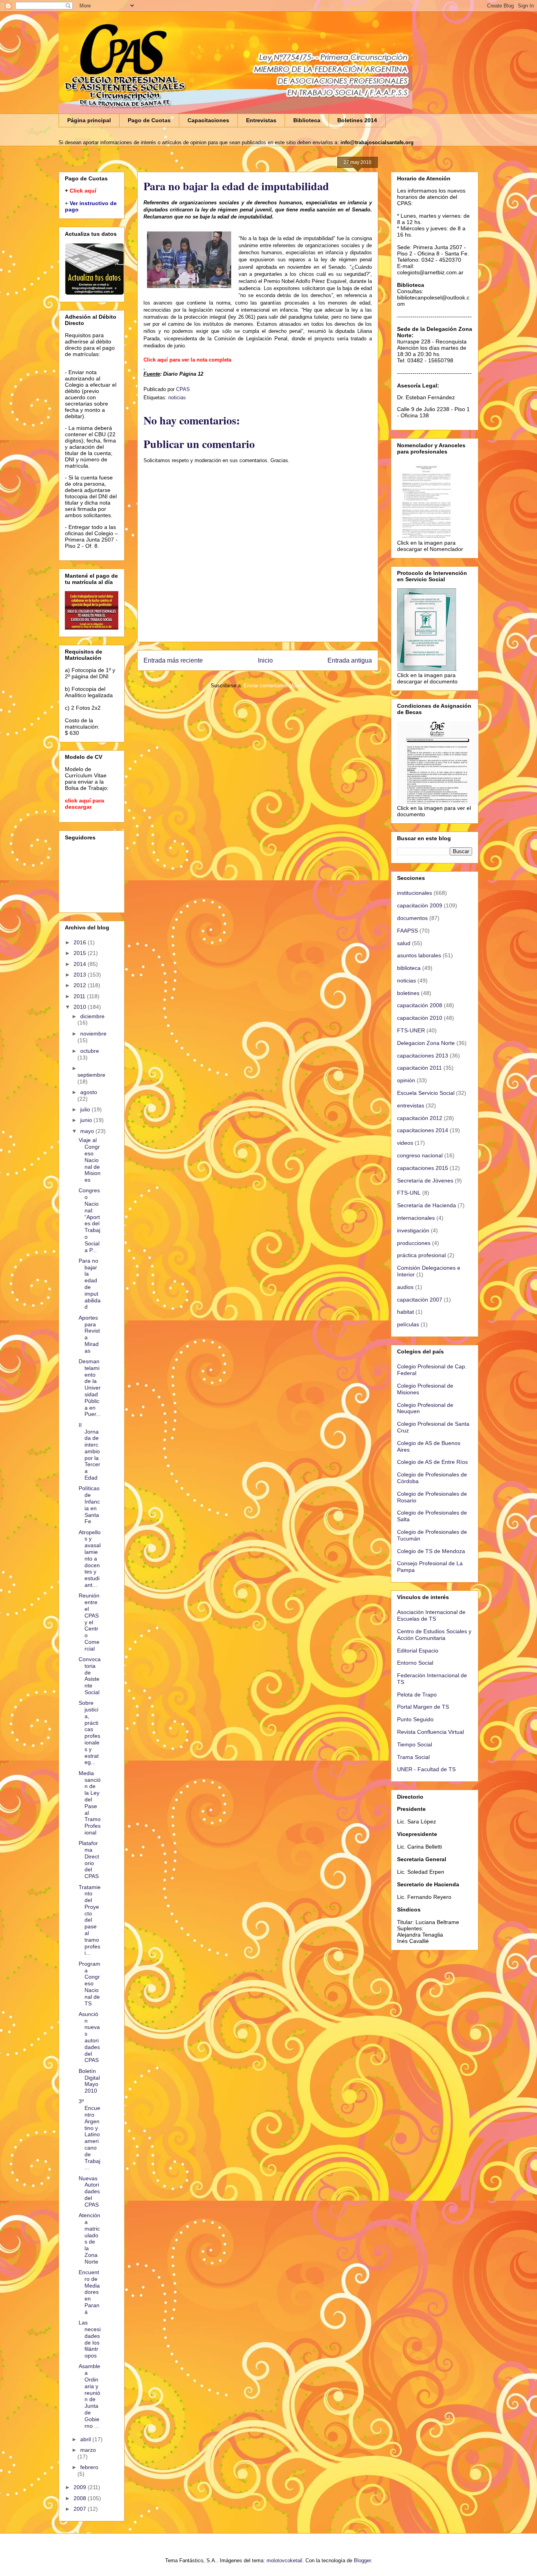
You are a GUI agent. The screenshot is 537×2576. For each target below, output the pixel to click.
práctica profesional (421, 1255)
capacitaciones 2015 (423, 1168)
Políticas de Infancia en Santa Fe (89, 1505)
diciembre (92, 1016)
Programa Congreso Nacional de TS (89, 1984)
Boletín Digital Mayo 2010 (89, 2081)
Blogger (362, 2560)
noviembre (93, 1034)
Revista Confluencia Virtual (430, 1732)
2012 (81, 985)
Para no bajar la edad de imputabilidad (90, 1284)
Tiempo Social (415, 1744)
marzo (88, 2450)
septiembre (91, 1075)
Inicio (265, 660)
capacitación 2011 (419, 1068)
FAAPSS (407, 931)
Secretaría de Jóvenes (425, 1181)
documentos (412, 918)
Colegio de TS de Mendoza (431, 1551)
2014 (81, 964)
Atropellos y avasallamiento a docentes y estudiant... (90, 1559)
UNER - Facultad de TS (426, 1769)
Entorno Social (415, 1663)
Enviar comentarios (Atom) (274, 686)
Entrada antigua (350, 660)
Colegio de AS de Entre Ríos (432, 1462)
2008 (81, 2498)
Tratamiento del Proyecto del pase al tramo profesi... (90, 1920)
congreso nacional (420, 1155)
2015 (81, 953)
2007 (81, 2509)
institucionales (415, 893)
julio (86, 1109)
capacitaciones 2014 (423, 1130)
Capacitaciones (208, 120)
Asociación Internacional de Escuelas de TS (431, 1615)
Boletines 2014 (357, 120)
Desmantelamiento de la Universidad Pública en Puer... (90, 1388)
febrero (89, 2467)
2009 (81, 2487)
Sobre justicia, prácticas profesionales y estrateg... (89, 1732)
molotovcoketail (284, 2560)
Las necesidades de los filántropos (90, 2339)
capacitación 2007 (420, 1300)
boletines (408, 993)
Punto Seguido (415, 1719)
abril (86, 2439)
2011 (80, 996)
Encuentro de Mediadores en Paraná (89, 2292)
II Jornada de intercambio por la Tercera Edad (89, 1451)
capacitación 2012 (420, 1118)
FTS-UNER (411, 1030)
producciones (414, 1243)
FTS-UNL (409, 1193)
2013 (81, 975)
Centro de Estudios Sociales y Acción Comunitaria (434, 1635)
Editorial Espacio (418, 1651)
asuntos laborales (419, 955)
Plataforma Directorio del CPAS (89, 1860)
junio (87, 1120)
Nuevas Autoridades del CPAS (89, 2191)
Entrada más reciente (173, 660)
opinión (406, 1080)
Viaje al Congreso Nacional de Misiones (90, 1160)
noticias (177, 398)
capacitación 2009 (420, 905)
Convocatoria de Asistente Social (90, 1676)
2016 (81, 942)
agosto (89, 1092)
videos (405, 1143)
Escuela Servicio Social (426, 1093)
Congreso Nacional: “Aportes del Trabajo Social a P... (89, 1220)
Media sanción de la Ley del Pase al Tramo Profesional (90, 1803)
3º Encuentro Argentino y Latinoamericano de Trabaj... (89, 2134)
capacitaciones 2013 (423, 1056)
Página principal (89, 120)
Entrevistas (261, 120)
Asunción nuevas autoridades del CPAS (89, 2037)
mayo (88, 1131)
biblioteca (409, 968)
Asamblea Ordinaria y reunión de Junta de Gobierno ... (89, 2396)
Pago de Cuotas (149, 120)
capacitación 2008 (420, 1005)
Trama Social (413, 1757)
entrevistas (411, 1105)
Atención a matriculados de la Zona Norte (89, 2238)
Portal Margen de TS (423, 1707)
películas (408, 1324)
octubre (90, 1051)
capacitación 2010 (420, 1018)
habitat (406, 1312)
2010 (81, 1007)
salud (404, 943)
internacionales (416, 1218)
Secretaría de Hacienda (427, 1205)
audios (405, 1287)
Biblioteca (307, 120)
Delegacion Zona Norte (426, 1043)
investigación (413, 1230)
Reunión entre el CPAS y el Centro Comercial (89, 1622)
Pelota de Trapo (417, 1695)
